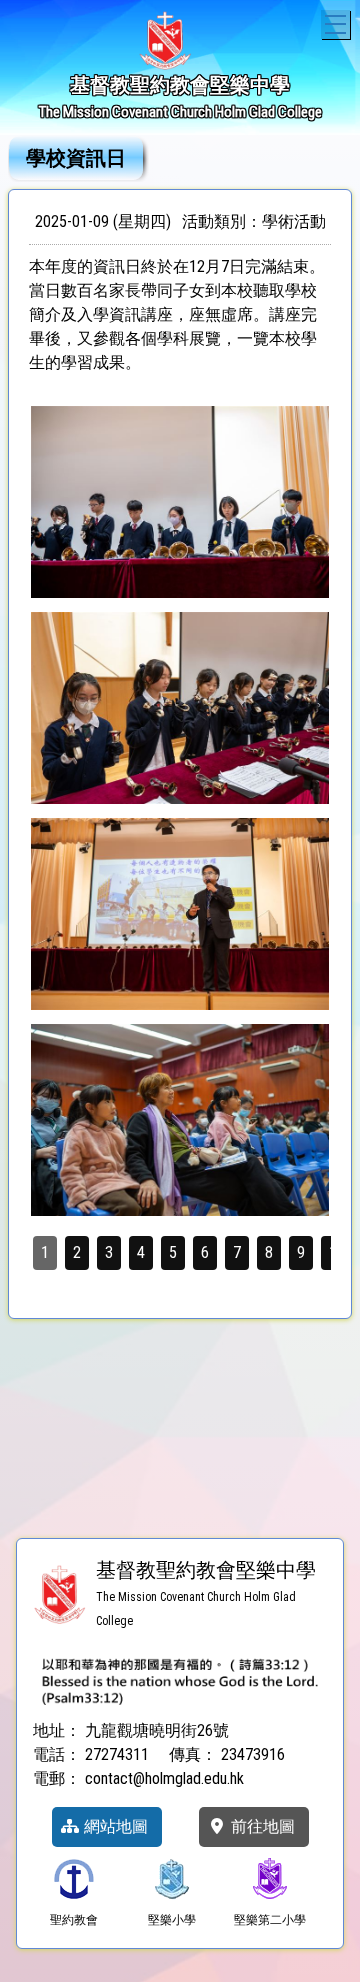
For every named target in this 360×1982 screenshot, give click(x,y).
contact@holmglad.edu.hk (164, 1778)
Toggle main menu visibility (335, 24)
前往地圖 (261, 1826)
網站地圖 (114, 1826)
